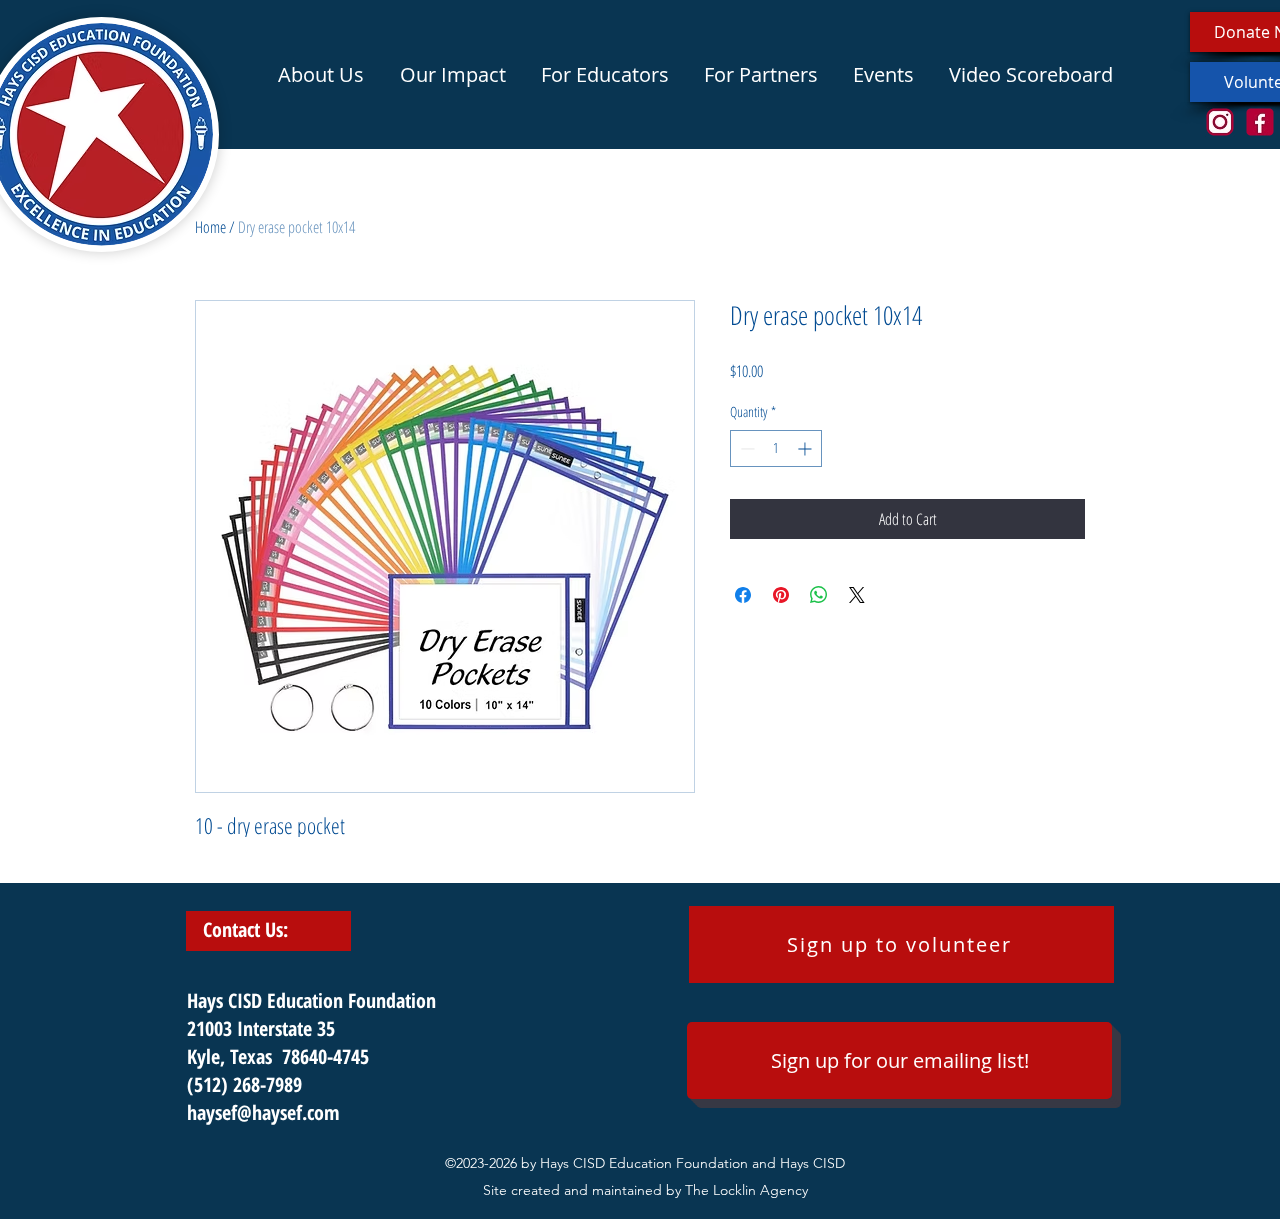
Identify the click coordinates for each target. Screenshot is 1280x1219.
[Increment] (806, 448)
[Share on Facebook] (743, 595)
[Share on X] (857, 595)
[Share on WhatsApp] (819, 595)
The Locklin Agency (746, 1190)
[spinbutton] (776, 448)
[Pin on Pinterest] (781, 595)
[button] (452, 75)
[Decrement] (745, 448)
